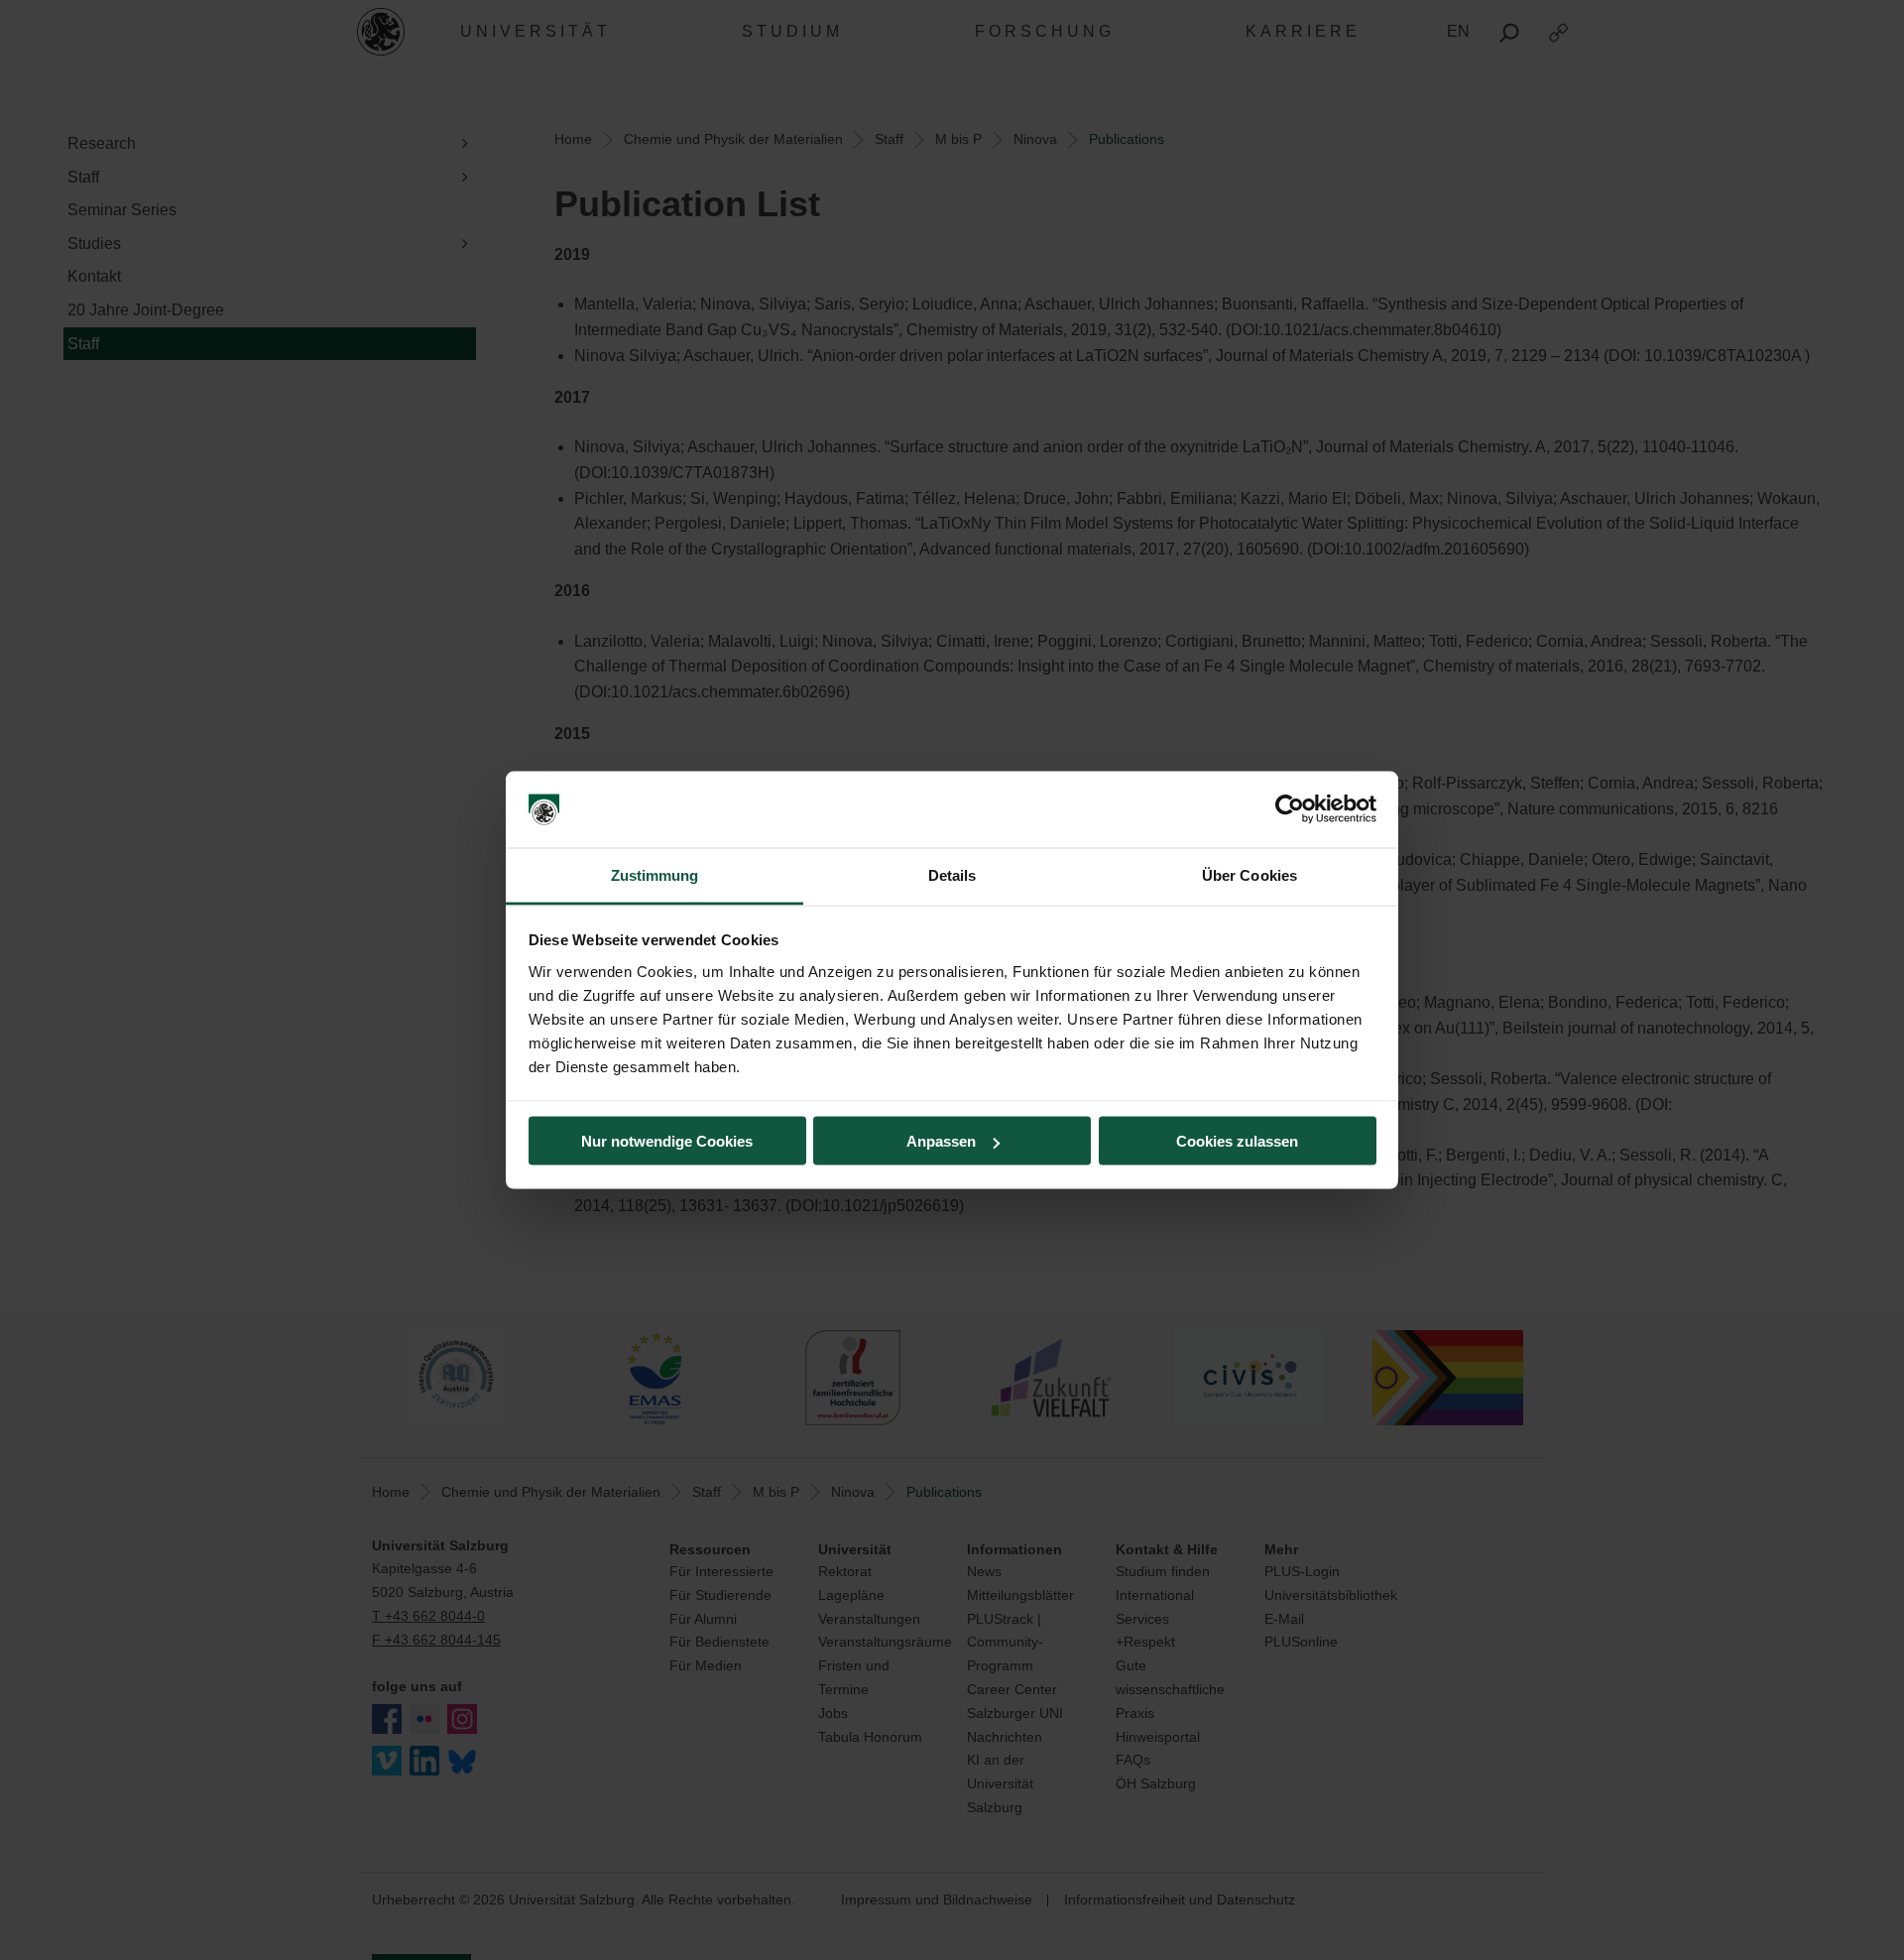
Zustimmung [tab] (655, 874)
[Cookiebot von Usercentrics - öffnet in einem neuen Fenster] (1290, 809)
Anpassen (941, 1141)
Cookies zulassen (1237, 1141)
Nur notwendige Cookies (667, 1141)
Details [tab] (952, 874)
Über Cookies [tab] (1249, 874)
